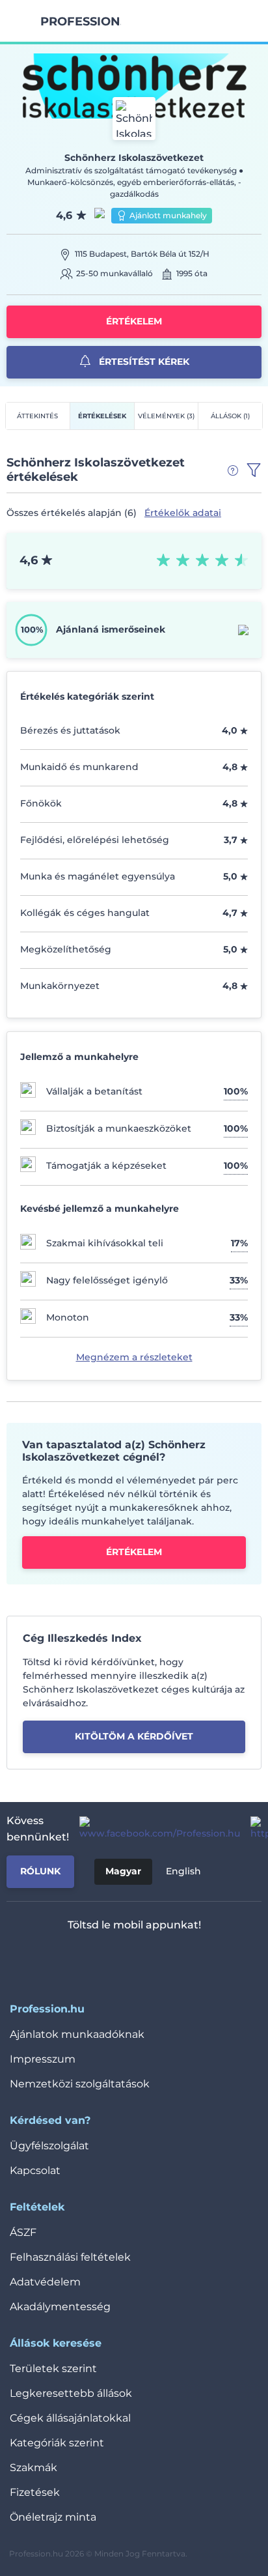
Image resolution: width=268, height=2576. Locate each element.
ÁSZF (23, 2232)
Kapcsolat (35, 2170)
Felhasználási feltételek (70, 2257)
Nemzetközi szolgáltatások (80, 2084)
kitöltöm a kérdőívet (134, 1736)
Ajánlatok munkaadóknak (77, 2034)
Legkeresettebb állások (71, 2393)
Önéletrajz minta (53, 2517)
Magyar (123, 1871)
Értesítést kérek (143, 362)
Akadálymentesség (60, 2307)
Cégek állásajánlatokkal (70, 2418)
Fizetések (35, 2492)
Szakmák (33, 2468)
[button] (254, 470)
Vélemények (166, 416)
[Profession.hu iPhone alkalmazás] (80, 1959)
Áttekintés (37, 416)
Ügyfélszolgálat (49, 2146)
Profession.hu (81, 21)
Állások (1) (230, 416)
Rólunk (40, 1871)
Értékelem (134, 321)
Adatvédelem (45, 2282)
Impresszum (43, 2059)
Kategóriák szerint (57, 2443)
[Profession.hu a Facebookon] (154, 1829)
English (183, 1871)
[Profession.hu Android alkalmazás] (173, 1959)
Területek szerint (53, 2368)
